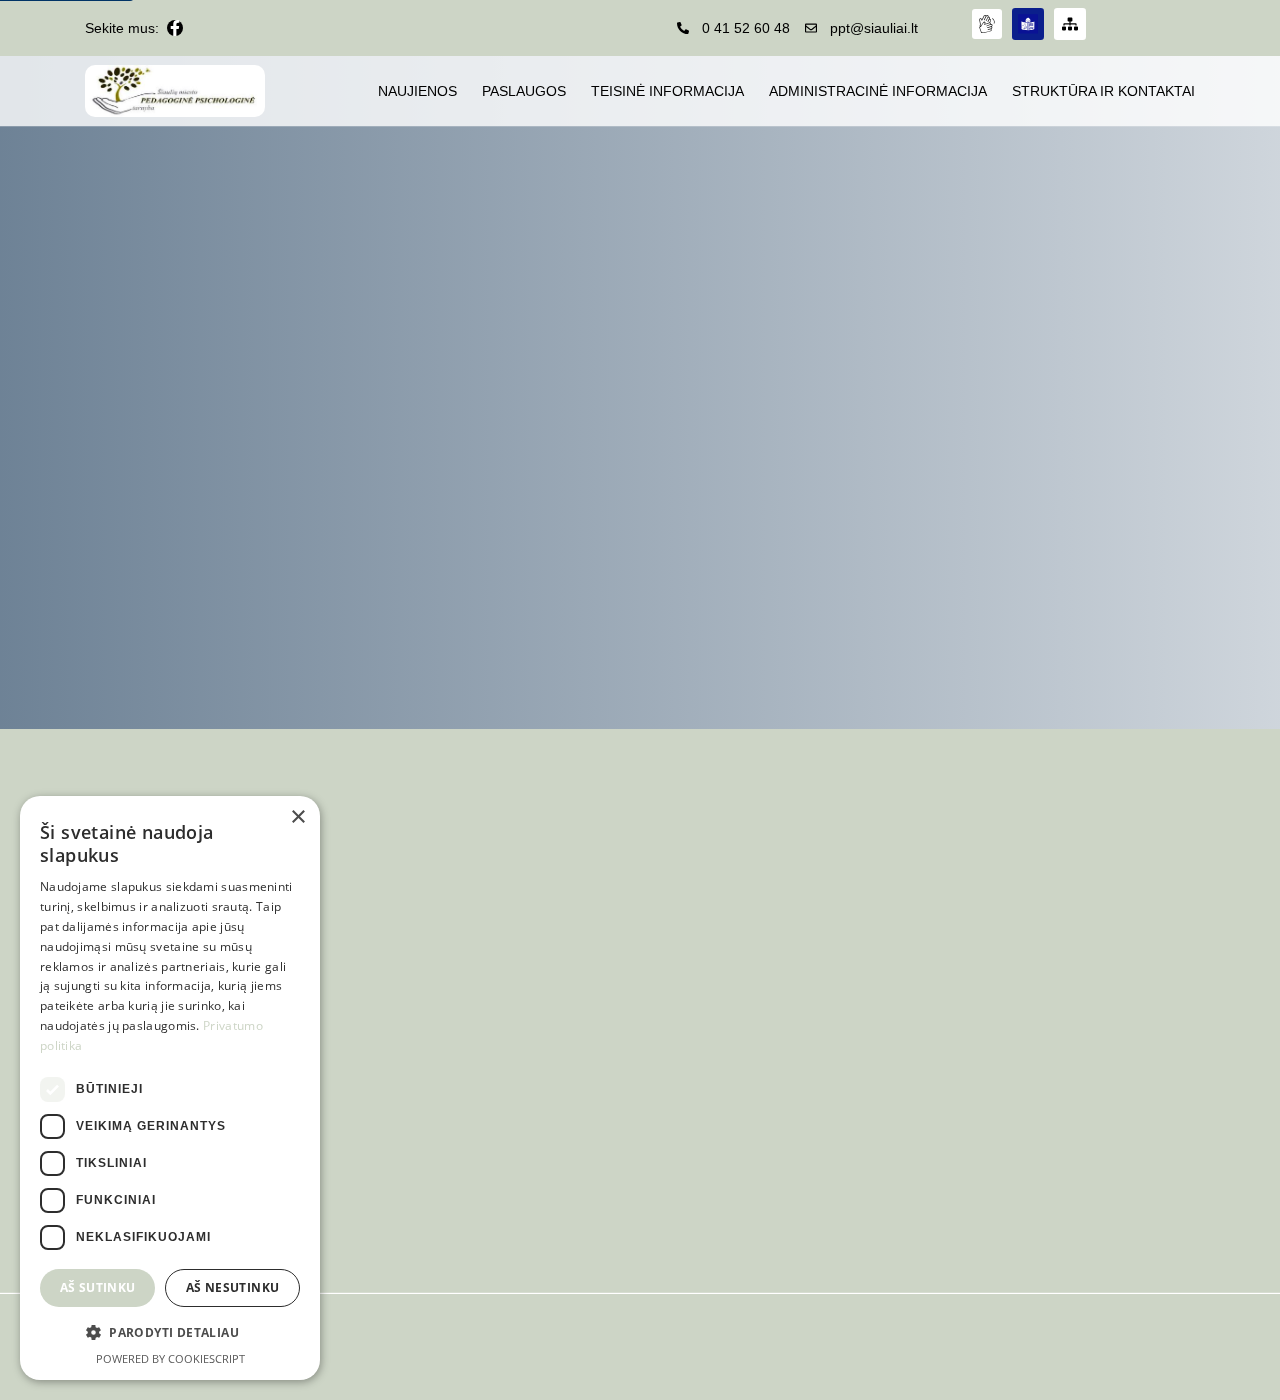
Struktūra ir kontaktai (1103, 91)
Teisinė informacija (667, 91)
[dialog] (170, 1088)
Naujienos (417, 91)
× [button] (297, 817)
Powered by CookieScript (170, 1358)
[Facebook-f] (175, 28)
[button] (170, 1333)
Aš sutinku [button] (98, 1287)
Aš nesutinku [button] (233, 1287)
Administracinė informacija (878, 91)
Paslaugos (524, 91)
